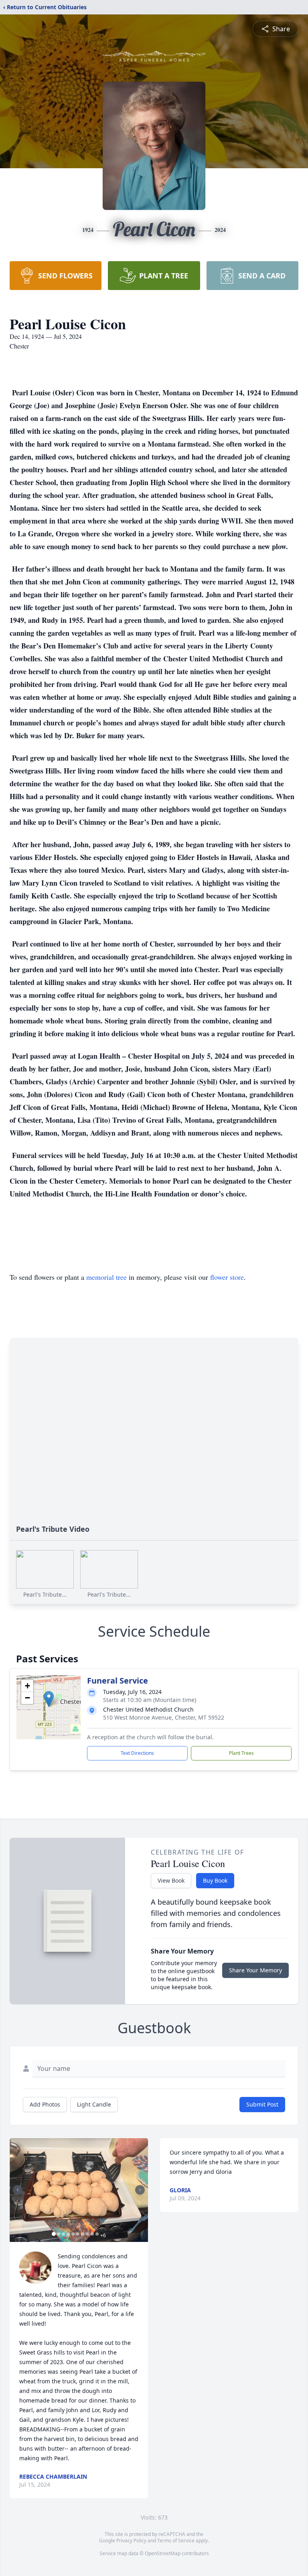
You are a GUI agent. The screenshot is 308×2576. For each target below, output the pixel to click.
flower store (227, 1277)
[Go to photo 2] (59, 2234)
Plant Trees (241, 1753)
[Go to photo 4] (68, 2234)
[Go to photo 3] (63, 2234)
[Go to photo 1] (54, 2234)
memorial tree (106, 1277)
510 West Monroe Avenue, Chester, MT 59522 (164, 1717)
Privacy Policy (131, 2541)
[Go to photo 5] (73, 2234)
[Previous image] (18, 2190)
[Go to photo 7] (83, 2234)
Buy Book (215, 1880)
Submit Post (262, 2104)
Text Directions (137, 1753)
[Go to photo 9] (92, 2234)
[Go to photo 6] (78, 2234)
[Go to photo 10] (97, 2234)
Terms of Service (176, 2541)
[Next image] (140, 2190)
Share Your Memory (255, 1970)
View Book (171, 1880)
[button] (49, 1699)
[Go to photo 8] (87, 2234)
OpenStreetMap (163, 2553)
